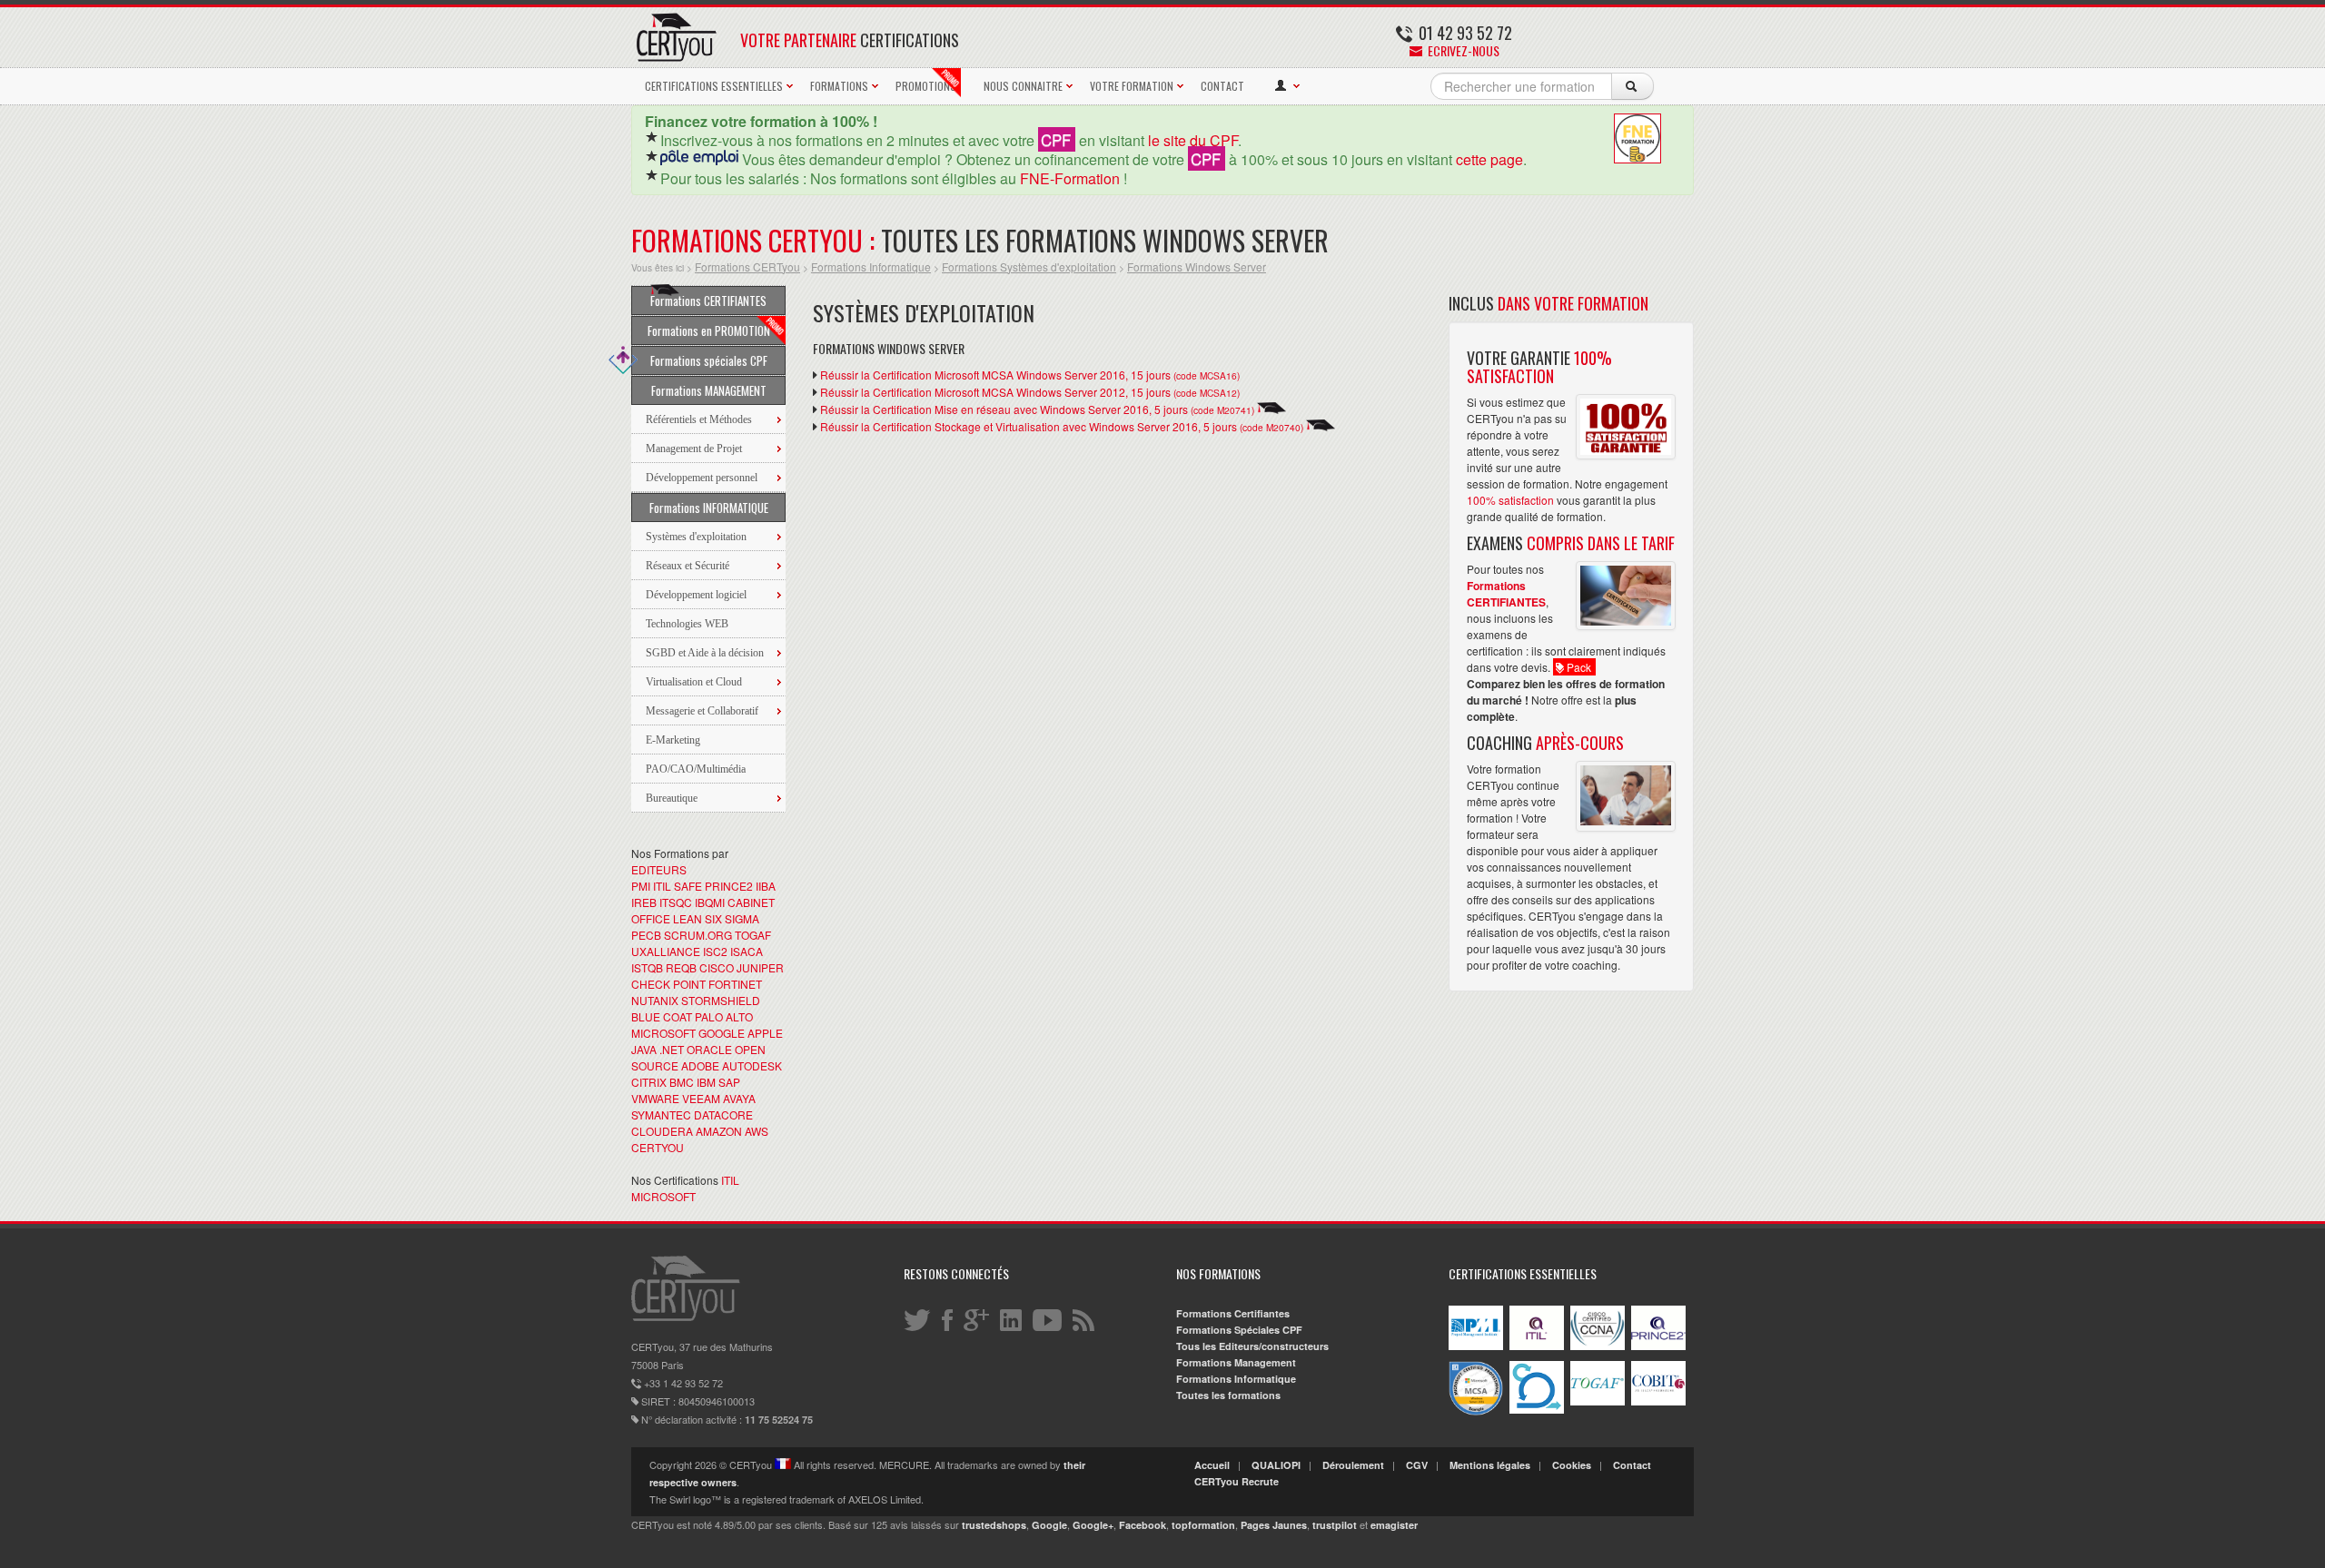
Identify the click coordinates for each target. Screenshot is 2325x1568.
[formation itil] (1537, 1346)
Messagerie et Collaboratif (702, 711)
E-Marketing (673, 740)
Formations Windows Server (1197, 266)
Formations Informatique (871, 266)
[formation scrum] (1537, 1410)
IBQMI (710, 902)
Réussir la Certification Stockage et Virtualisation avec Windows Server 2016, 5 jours (1062, 426)
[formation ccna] (1598, 1346)
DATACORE (723, 1114)
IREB (644, 902)
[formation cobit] (1658, 1401)
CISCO (717, 967)
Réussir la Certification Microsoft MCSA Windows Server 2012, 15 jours (1030, 392)
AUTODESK (752, 1065)
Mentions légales (1490, 1465)
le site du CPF (1193, 140)
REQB (681, 967)
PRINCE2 (729, 886)
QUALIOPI (1276, 1465)
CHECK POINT (668, 984)
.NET (672, 1049)
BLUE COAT (662, 1016)
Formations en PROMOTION (709, 330)
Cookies (1572, 1465)
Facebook (1143, 1525)
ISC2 (715, 951)
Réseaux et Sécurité (688, 566)
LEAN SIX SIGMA (716, 918)
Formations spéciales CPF (709, 360)
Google (1049, 1525)
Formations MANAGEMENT (709, 390)
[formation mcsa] (1476, 1411)
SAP (729, 1082)
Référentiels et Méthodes (699, 419)
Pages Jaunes (1274, 1525)
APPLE (765, 1033)
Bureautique (672, 798)
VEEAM (701, 1098)
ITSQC (676, 902)
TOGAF (753, 935)
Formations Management (1236, 1362)
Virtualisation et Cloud (694, 682)
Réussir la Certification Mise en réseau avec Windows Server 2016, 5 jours (1037, 409)
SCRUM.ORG (698, 935)
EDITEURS (659, 869)
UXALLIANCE (666, 951)
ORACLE (709, 1049)
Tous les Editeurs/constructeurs (1252, 1346)
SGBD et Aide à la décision (705, 653)
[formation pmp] (1476, 1346)
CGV (1417, 1465)
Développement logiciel (696, 595)
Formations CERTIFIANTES (708, 301)
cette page (1489, 159)
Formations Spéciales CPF (1239, 1330)
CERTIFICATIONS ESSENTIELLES (714, 86)
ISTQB (647, 967)
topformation (1203, 1525)
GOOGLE (722, 1033)
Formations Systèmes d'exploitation (1029, 266)
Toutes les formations (1228, 1395)
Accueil (1212, 1465)
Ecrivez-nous (1462, 50)
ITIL (662, 886)
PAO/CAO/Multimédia (696, 769)
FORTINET (735, 984)
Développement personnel (702, 478)
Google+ (1093, 1525)
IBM (706, 1082)
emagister (1394, 1525)
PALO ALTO (724, 1016)
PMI (641, 886)
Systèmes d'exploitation (696, 537)
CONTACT (1222, 86)
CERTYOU (658, 1147)
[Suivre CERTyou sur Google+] (978, 1319)
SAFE (688, 886)
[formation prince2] (1658, 1346)
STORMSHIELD (721, 1000)
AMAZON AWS (732, 1131)
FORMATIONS (839, 86)
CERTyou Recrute (1237, 1481)
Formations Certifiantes (1233, 1313)
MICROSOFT (663, 1033)
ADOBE (700, 1065)
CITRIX (649, 1082)
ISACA (747, 951)
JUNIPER (760, 967)
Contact (1632, 1465)
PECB (646, 935)
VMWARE (655, 1098)
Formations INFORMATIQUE (709, 508)
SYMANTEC (661, 1114)
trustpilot (1335, 1525)
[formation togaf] (1598, 1401)
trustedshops (994, 1525)
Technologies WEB (687, 624)
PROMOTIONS (926, 86)
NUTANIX (655, 1000)
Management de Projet (694, 449)
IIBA (766, 886)
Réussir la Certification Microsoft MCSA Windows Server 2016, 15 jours (1030, 375)
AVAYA (739, 1098)
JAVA (644, 1049)
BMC (682, 1082)
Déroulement (1353, 1465)
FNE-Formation (1070, 178)
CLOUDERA (662, 1131)
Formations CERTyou (747, 266)
